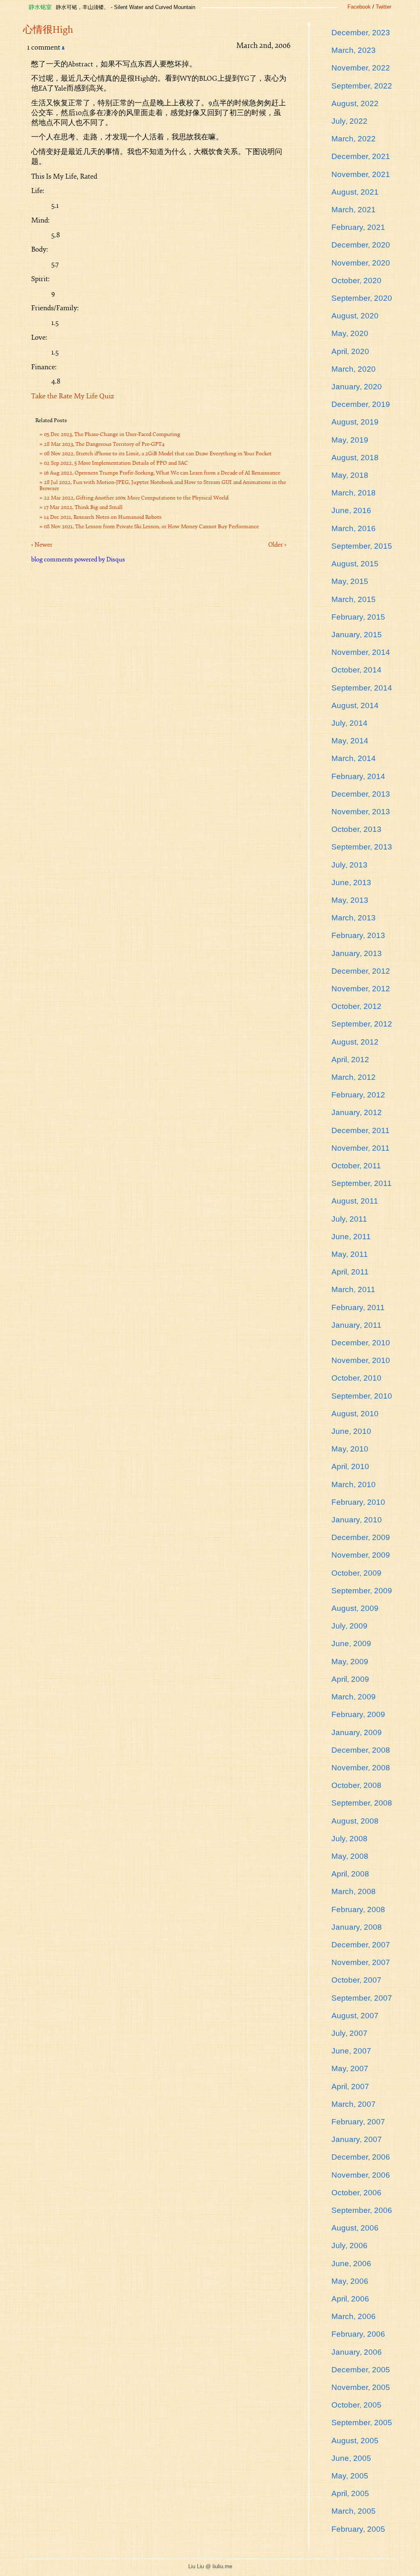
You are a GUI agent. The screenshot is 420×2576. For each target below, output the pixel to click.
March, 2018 (354, 493)
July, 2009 (349, 1626)
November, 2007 (361, 1962)
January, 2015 (357, 635)
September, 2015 (362, 546)
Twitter (383, 7)
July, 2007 (349, 2033)
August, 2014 (355, 705)
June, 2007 (351, 2051)
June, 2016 (351, 510)
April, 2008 (350, 1874)
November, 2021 (361, 174)
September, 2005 (362, 2423)
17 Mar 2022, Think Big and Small (83, 507)
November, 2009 (361, 1555)
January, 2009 (357, 1732)
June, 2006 (351, 2264)
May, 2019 (350, 440)
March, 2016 (354, 528)
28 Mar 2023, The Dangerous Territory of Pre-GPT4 (104, 444)
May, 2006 (350, 2281)
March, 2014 (354, 758)
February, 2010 (358, 1502)
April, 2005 (350, 2493)
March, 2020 (354, 369)
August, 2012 (355, 1042)
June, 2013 (351, 883)
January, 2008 (357, 1927)
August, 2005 (355, 2441)
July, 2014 (349, 723)
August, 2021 (355, 192)
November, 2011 (361, 1148)
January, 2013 (357, 953)
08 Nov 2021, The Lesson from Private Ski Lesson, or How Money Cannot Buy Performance (151, 527)
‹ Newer (42, 545)
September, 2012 (362, 1024)
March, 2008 (354, 1891)
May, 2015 (350, 581)
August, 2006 (355, 2228)
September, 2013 (362, 847)
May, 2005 (350, 2476)
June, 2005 (351, 2458)
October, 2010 (356, 1378)
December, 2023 (361, 33)
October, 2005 (356, 2405)
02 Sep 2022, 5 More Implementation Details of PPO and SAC (116, 463)
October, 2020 (356, 281)
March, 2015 (354, 599)
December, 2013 (361, 794)
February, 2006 (358, 2334)
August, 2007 (355, 2016)
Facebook (359, 7)
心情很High (48, 30)
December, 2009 (361, 1537)
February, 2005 (358, 2529)
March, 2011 (353, 1289)
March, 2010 (354, 1484)
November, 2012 (361, 989)
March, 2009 (354, 1697)
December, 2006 (361, 2157)
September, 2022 (362, 86)
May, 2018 (350, 475)
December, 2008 (361, 1750)
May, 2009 (350, 1662)
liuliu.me (222, 2566)
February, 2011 (358, 1307)
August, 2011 (355, 1201)
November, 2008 (361, 1768)
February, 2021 (358, 227)
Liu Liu (196, 2566)
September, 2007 (362, 1998)
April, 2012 (350, 1060)
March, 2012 (354, 1077)
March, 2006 (354, 2316)
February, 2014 (358, 776)
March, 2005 (354, 2511)
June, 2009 (351, 1644)
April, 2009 (350, 1679)
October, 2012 (356, 1006)
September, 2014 (362, 688)
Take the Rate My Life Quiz (73, 396)
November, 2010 (361, 1360)
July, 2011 (349, 1219)
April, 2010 (350, 1466)
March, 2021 (354, 210)
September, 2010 (362, 1396)
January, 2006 (357, 2352)
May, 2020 (350, 333)
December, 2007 (361, 1945)
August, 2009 (355, 1608)
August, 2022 (355, 103)
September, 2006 (362, 2210)
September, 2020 (362, 298)
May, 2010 (350, 1449)
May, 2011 (350, 1254)
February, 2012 (358, 1095)
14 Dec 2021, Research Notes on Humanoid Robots (103, 517)
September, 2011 (362, 1183)
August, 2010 (355, 1414)
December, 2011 (361, 1130)
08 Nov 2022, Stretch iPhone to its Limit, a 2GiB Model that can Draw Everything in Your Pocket (158, 454)
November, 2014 (361, 652)
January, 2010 (357, 1520)
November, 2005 (361, 2387)
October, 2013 (356, 829)
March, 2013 (354, 918)
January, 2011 (356, 1325)
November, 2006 (361, 2175)
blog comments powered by (78, 559)
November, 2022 (361, 68)
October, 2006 (356, 2193)
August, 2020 (355, 316)
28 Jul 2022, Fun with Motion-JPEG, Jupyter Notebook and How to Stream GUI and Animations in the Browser (163, 485)
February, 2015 (358, 617)
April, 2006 (350, 2299)
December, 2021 (361, 156)
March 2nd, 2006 (263, 45)
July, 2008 (349, 1839)
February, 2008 (358, 1909)
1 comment (44, 47)
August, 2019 (355, 422)
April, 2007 (350, 2086)
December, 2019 (361, 404)
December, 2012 (361, 971)
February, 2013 (358, 935)
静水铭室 (40, 7)
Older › (277, 545)
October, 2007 (356, 1980)
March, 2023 (354, 50)
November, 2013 (361, 812)
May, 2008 (350, 1856)
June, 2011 (351, 1237)
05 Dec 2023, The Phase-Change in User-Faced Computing (112, 434)
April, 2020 (350, 351)
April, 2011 (350, 1272)
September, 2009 (362, 1591)
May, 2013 (350, 900)
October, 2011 (356, 1166)
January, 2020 (357, 387)
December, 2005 (361, 2370)
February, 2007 (358, 2122)
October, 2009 (356, 1573)
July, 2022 (349, 121)
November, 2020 (361, 263)
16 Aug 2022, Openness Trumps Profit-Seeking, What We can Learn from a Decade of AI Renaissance (162, 473)
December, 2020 (361, 245)
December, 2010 (361, 1343)
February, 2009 (358, 1714)
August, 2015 (355, 564)
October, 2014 (356, 670)
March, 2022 (354, 139)
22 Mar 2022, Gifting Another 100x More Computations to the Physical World (136, 498)
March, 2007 (354, 2104)
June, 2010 (351, 1431)
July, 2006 (349, 2245)
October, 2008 (356, 1785)
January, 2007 (357, 2139)
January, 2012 (357, 1112)
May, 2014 (350, 741)
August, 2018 (355, 458)
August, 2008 (355, 1821)
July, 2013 (349, 865)
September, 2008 (362, 1803)
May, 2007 (350, 2068)
